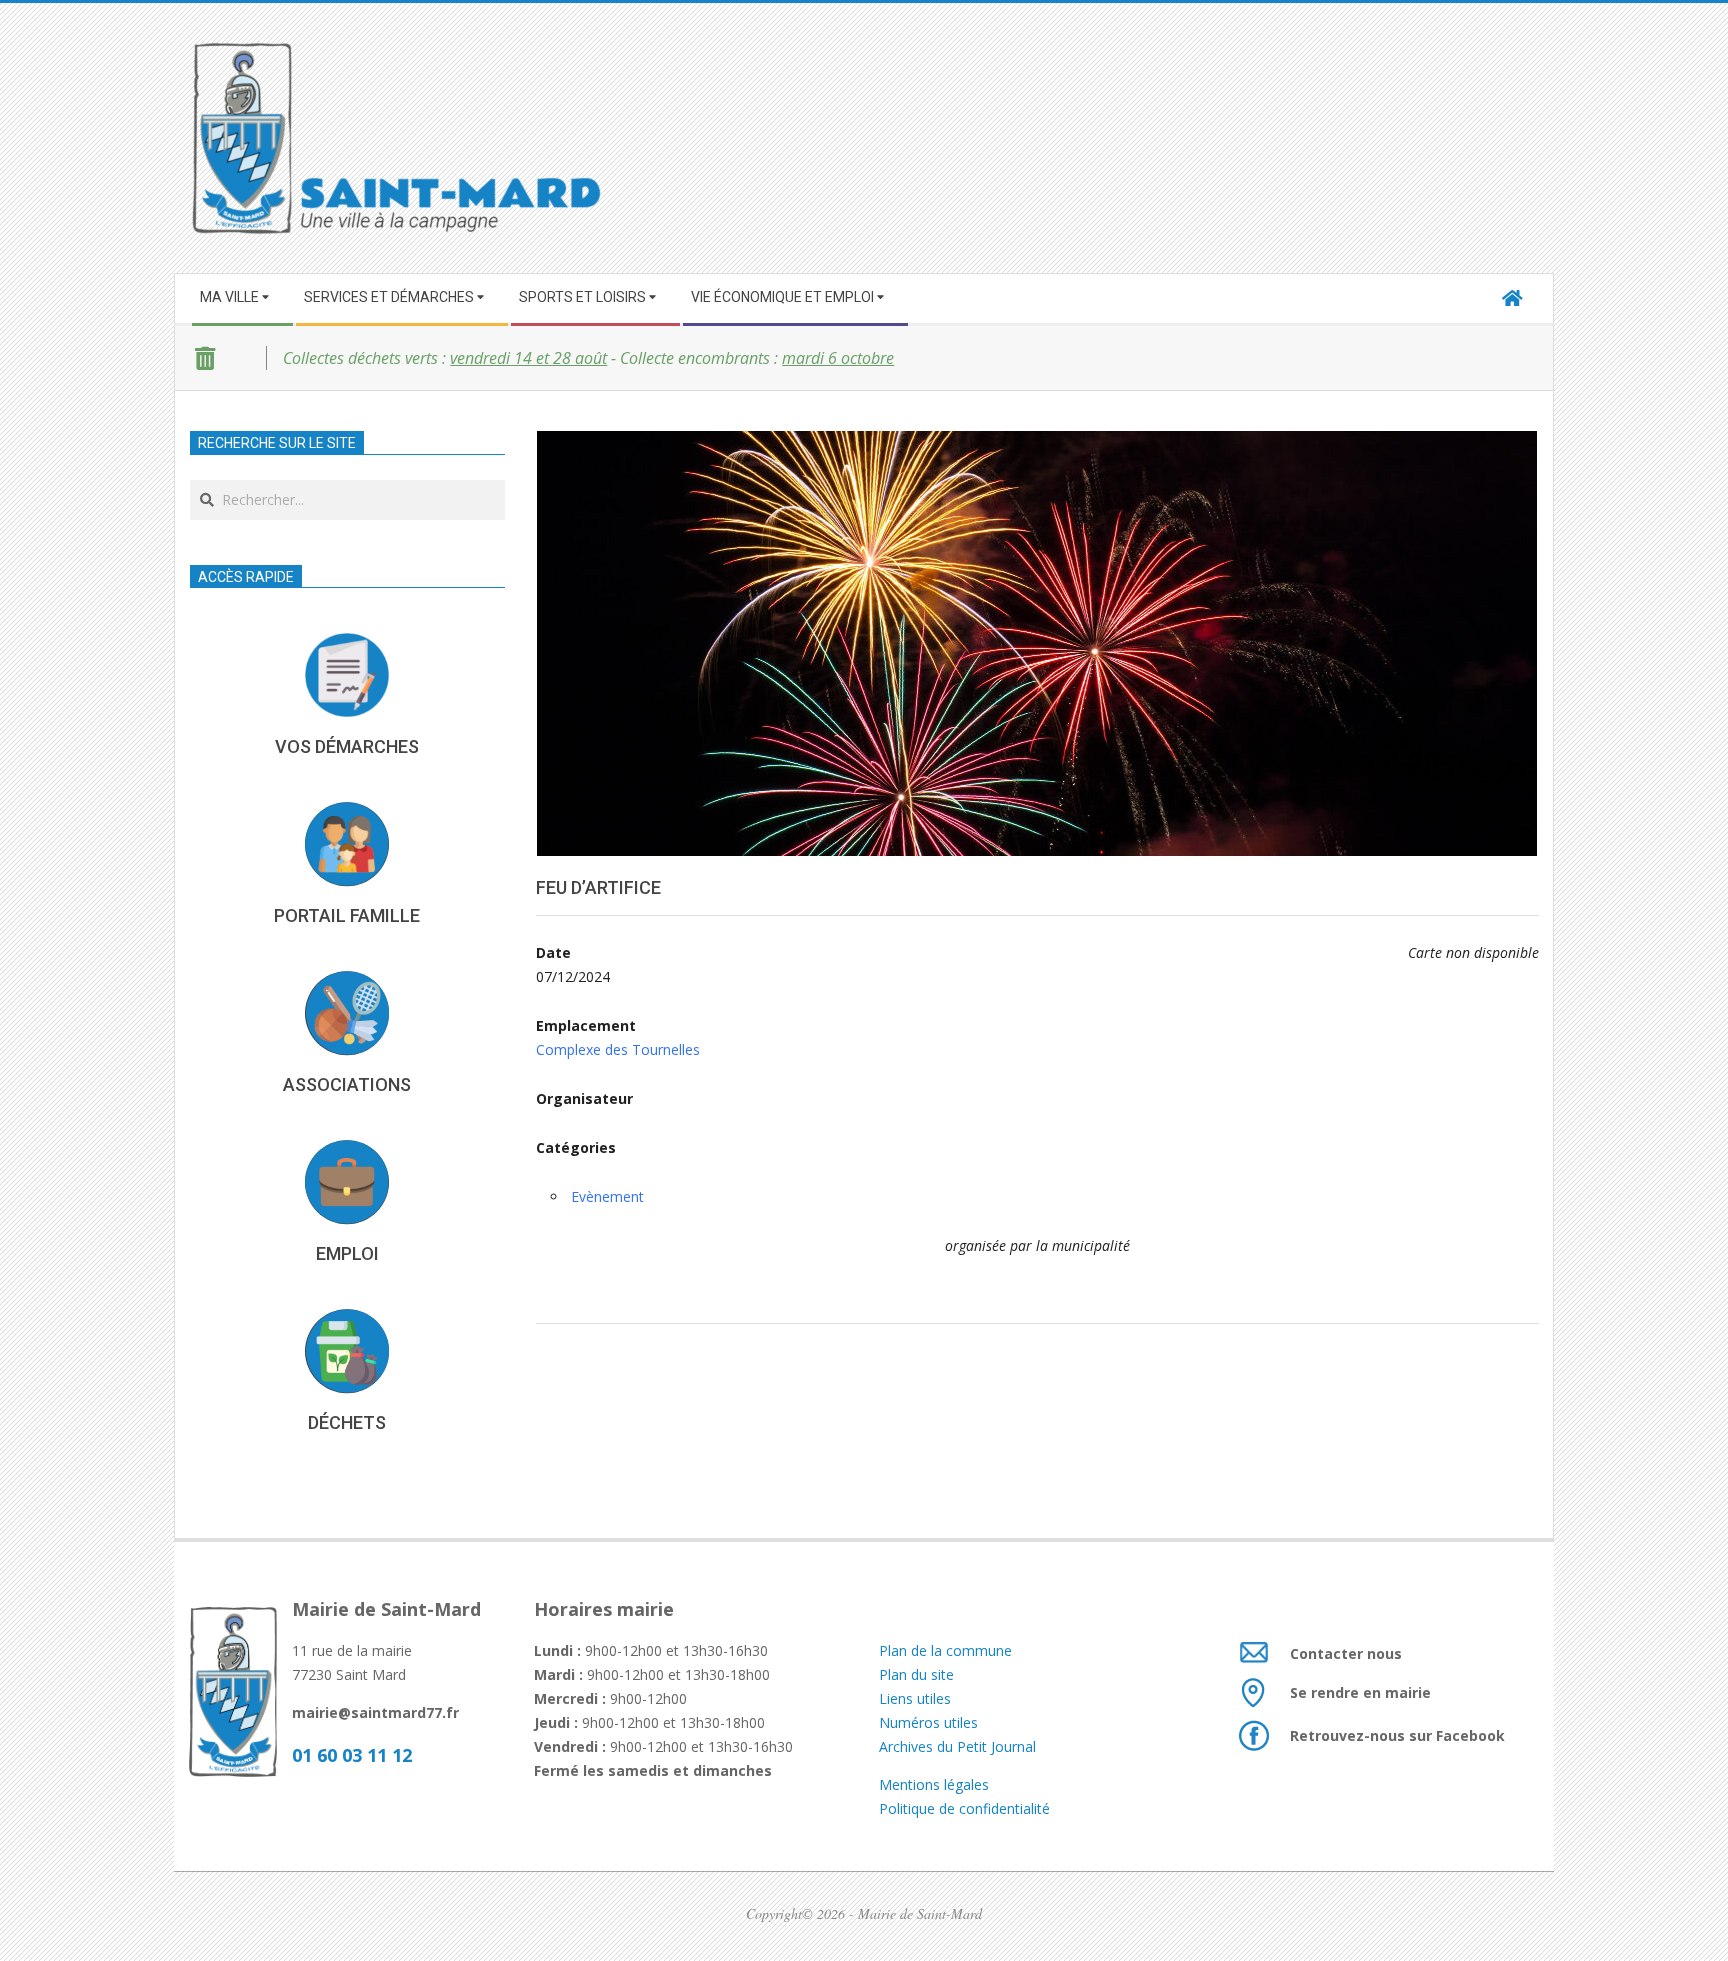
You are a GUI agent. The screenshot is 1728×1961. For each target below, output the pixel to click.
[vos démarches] (347, 675)
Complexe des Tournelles (618, 1049)
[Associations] (347, 1013)
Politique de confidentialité (964, 1808)
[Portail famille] (347, 844)
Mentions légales (936, 1784)
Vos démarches (347, 746)
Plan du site (916, 1674)
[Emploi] (347, 1182)
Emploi (347, 1253)
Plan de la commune (945, 1650)
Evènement (607, 1196)
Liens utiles (915, 1698)
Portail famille (347, 915)
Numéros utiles (928, 1722)
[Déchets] (347, 1351)
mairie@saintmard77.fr (375, 1712)
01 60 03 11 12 (352, 1755)
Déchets (347, 1422)
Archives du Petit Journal (957, 1746)
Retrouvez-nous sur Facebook (1397, 1735)
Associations (347, 1084)
